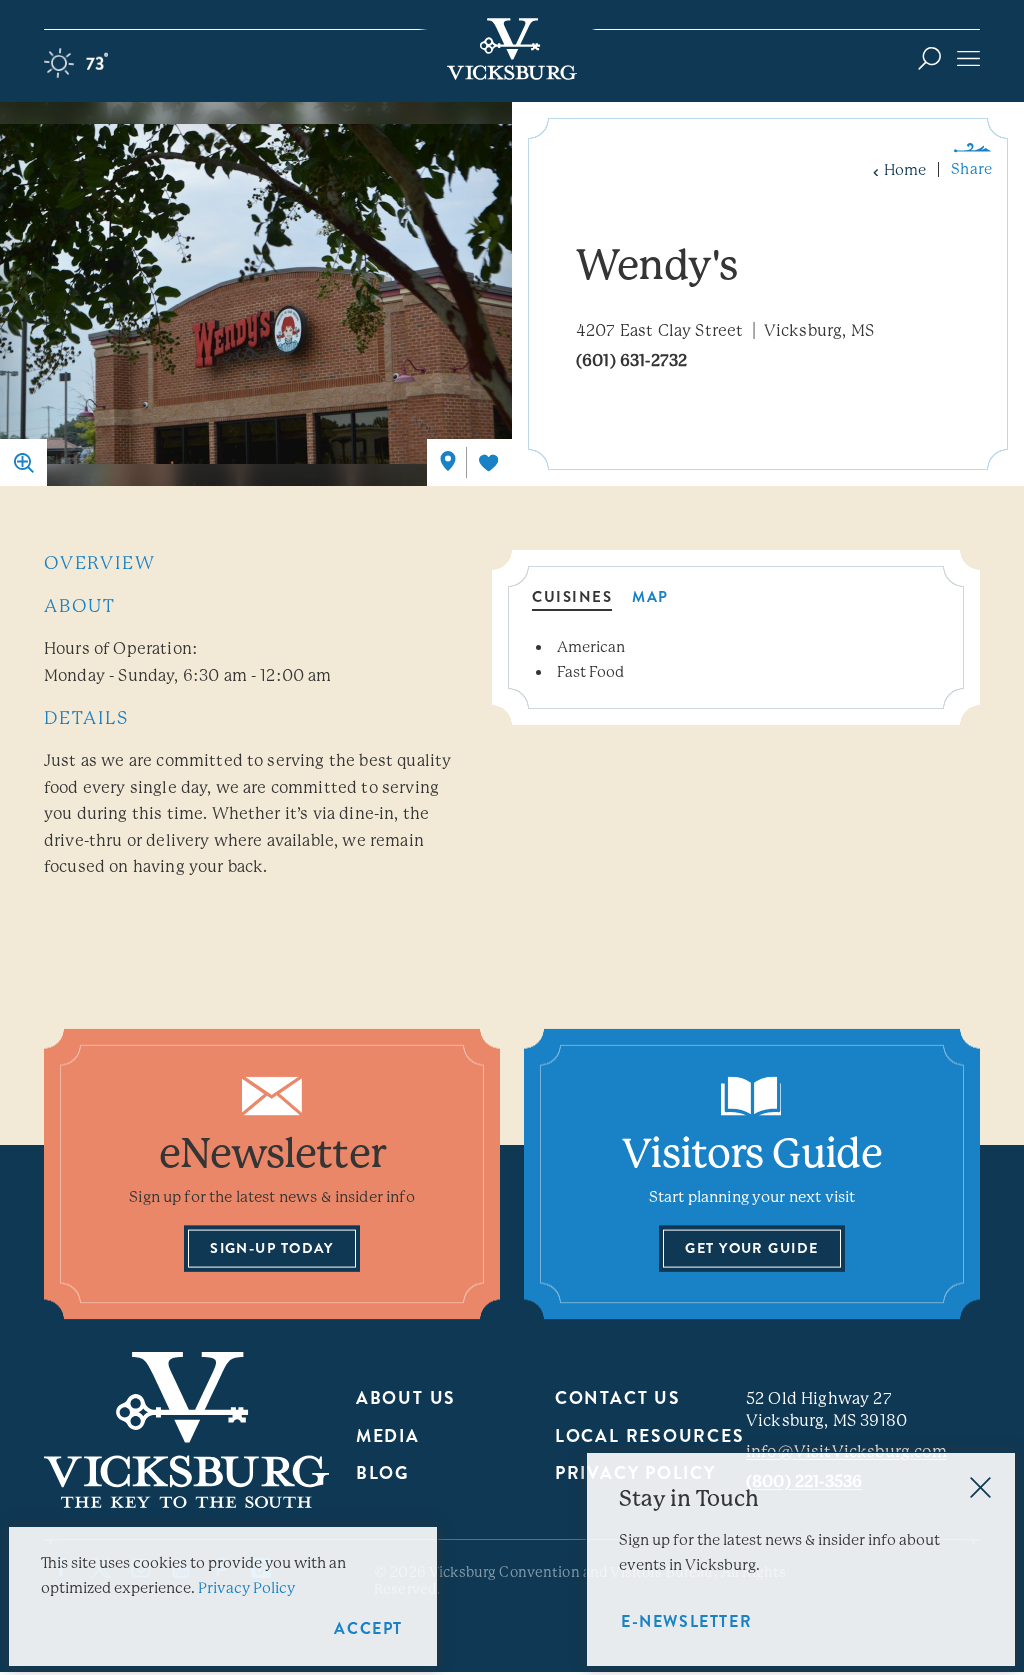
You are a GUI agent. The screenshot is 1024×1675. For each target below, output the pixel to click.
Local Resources (649, 1436)
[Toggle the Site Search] (929, 57)
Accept (368, 1628)
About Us (406, 1398)
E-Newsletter (686, 1621)
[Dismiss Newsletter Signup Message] (980, 1487)
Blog (382, 1473)
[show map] (448, 461)
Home (905, 170)
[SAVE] (488, 462)
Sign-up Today (272, 1248)
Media (388, 1436)
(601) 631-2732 (631, 360)
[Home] (512, 49)
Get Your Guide (751, 1248)
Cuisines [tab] (572, 599)
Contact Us (618, 1398)
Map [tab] (650, 599)
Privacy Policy (246, 1588)
